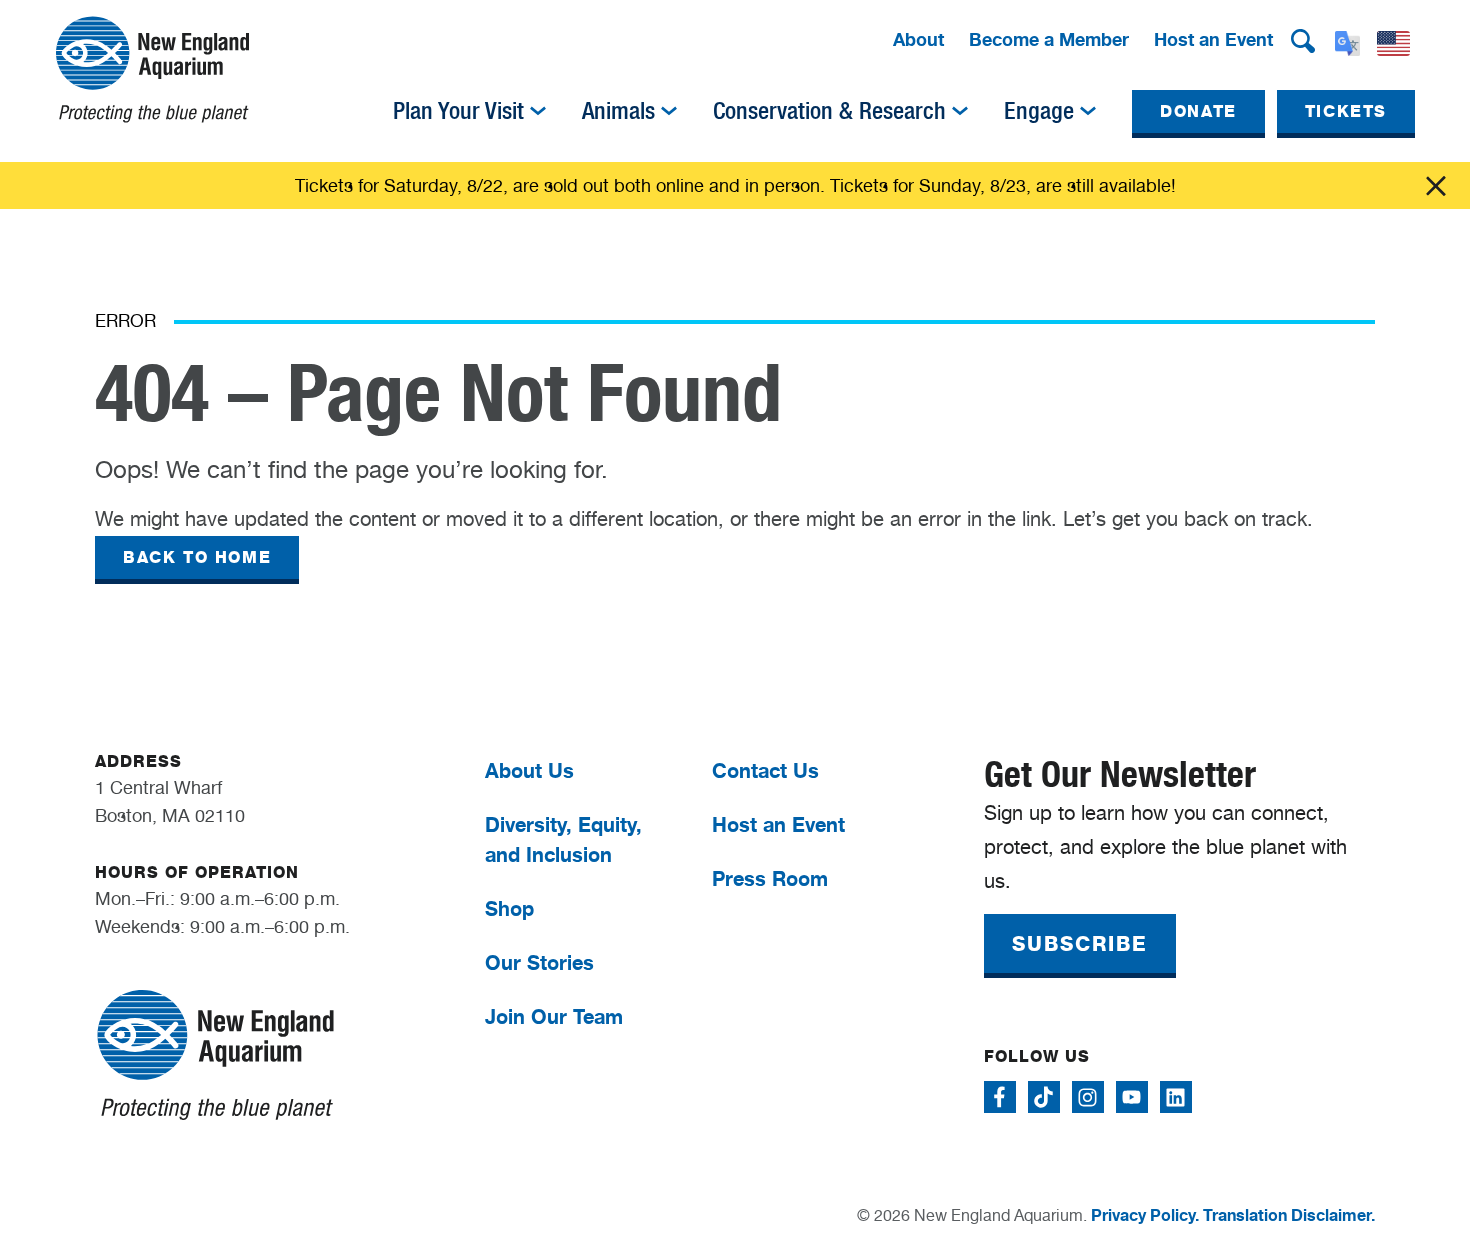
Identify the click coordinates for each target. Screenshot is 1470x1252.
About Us (529, 770)
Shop (509, 908)
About (918, 39)
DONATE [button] (1198, 111)
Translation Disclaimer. (1289, 1215)
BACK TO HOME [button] (197, 557)
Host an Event (1213, 39)
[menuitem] (918, 41)
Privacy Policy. (1145, 1215)
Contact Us (765, 770)
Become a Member (1049, 39)
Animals (618, 111)
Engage (1039, 111)
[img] (538, 111)
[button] (1303, 41)
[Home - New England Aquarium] (152, 69)
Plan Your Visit (458, 111)
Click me (1436, 186)
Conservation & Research (829, 111)
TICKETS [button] (1346, 111)
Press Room (770, 878)
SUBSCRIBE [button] (1080, 944)
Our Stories (539, 962)
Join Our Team (554, 1016)
